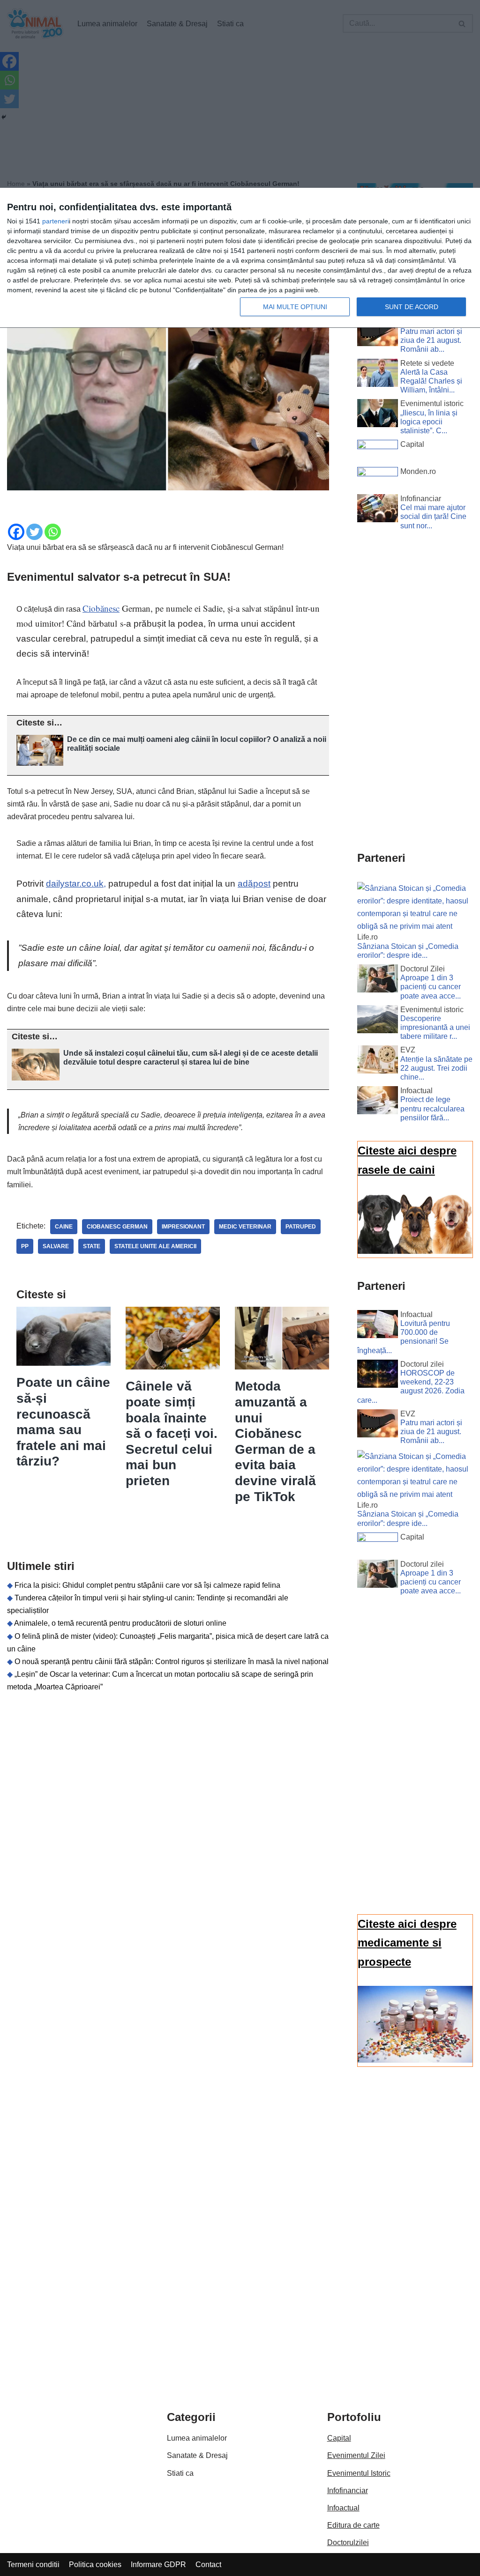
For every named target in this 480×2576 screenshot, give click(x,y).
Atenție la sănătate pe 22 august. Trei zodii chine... (436, 1068)
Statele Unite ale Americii (155, 1246)
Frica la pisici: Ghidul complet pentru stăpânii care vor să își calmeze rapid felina (147, 1585)
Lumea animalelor (197, 2438)
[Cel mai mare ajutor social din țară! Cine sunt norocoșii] (378, 510)
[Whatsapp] (53, 532)
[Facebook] (16, 532)
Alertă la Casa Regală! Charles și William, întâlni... (431, 381)
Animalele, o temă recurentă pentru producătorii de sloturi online (120, 1623)
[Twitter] (34, 532)
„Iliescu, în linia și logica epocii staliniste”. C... (429, 422)
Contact (208, 2565)
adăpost (254, 884)
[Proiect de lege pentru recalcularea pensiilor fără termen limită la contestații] (378, 1102)
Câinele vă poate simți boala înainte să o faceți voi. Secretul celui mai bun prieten (172, 1433)
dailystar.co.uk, (76, 884)
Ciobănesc (101, 608)
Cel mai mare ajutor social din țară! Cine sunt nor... (433, 516)
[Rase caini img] (415, 1251)
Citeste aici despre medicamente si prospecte (407, 1943)
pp (25, 1246)
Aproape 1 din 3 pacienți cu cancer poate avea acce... (431, 987)
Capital (339, 2438)
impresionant (183, 1227)
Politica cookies (95, 2565)
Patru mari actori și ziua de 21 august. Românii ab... (431, 340)
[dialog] (240, 258)
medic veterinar (245, 1227)
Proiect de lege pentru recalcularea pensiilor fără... (432, 1108)
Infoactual (343, 2508)
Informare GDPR (158, 2565)
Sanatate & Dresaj (197, 2455)
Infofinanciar (348, 2491)
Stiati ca (180, 2473)
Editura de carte (353, 2525)
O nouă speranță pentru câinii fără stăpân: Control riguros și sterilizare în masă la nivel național (172, 1662)
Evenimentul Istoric (359, 2473)
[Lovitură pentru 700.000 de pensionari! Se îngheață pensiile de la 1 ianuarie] (378, 1326)
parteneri (56, 221)
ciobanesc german (117, 1227)
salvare (56, 1246)
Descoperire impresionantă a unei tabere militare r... (435, 1027)
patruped (301, 1227)
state (92, 1246)
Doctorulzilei (348, 2543)
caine (64, 1227)
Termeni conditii (33, 2565)
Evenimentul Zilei (356, 2455)
